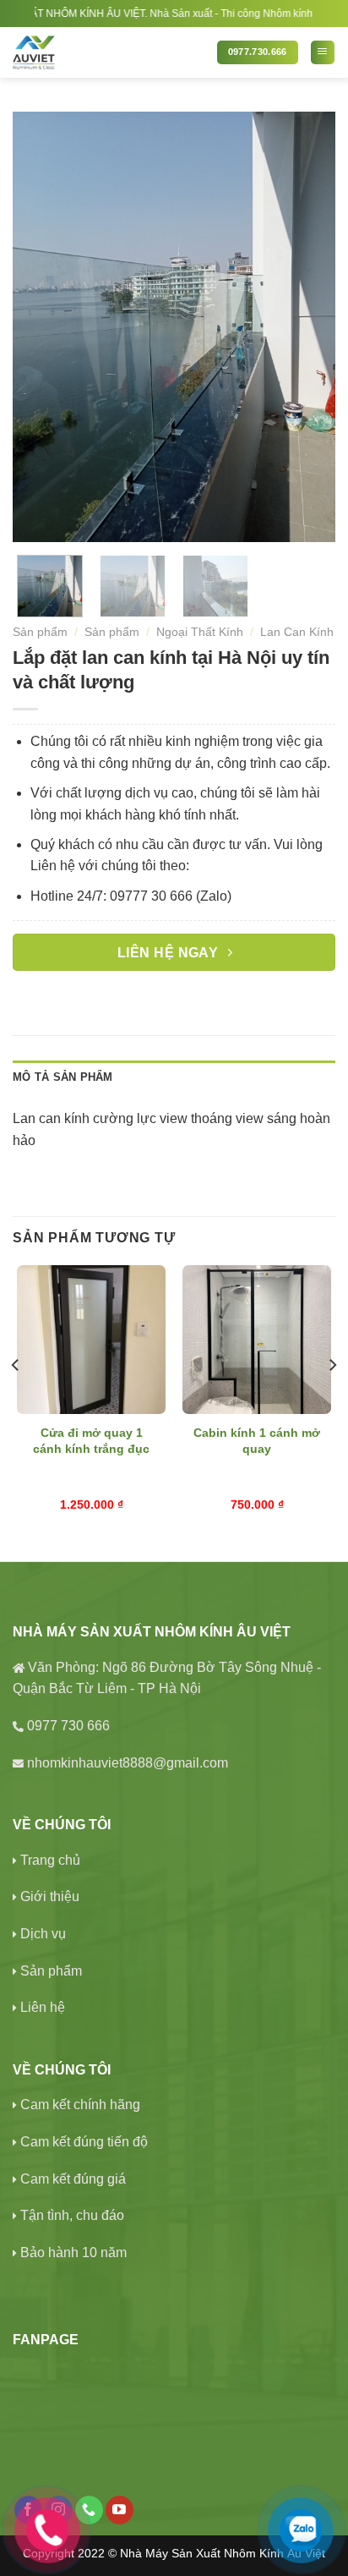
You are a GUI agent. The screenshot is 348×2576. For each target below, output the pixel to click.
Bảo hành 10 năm (73, 2253)
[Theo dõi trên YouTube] (120, 2510)
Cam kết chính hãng (80, 2105)
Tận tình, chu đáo (72, 2215)
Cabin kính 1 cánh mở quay (257, 1441)
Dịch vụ (43, 1934)
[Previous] (41, 327)
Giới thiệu (50, 1896)
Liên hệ (43, 2007)
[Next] (307, 327)
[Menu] (323, 52)
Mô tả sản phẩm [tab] (63, 1077)
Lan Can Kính (297, 632)
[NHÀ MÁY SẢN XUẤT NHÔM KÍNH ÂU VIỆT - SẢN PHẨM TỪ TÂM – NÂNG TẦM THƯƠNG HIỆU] (109, 52)
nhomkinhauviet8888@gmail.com (128, 1763)
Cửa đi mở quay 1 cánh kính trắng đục (91, 1441)
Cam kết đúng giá (73, 2179)
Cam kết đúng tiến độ (84, 2142)
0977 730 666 (68, 1726)
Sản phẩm (40, 632)
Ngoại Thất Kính (200, 632)
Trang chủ (50, 1860)
